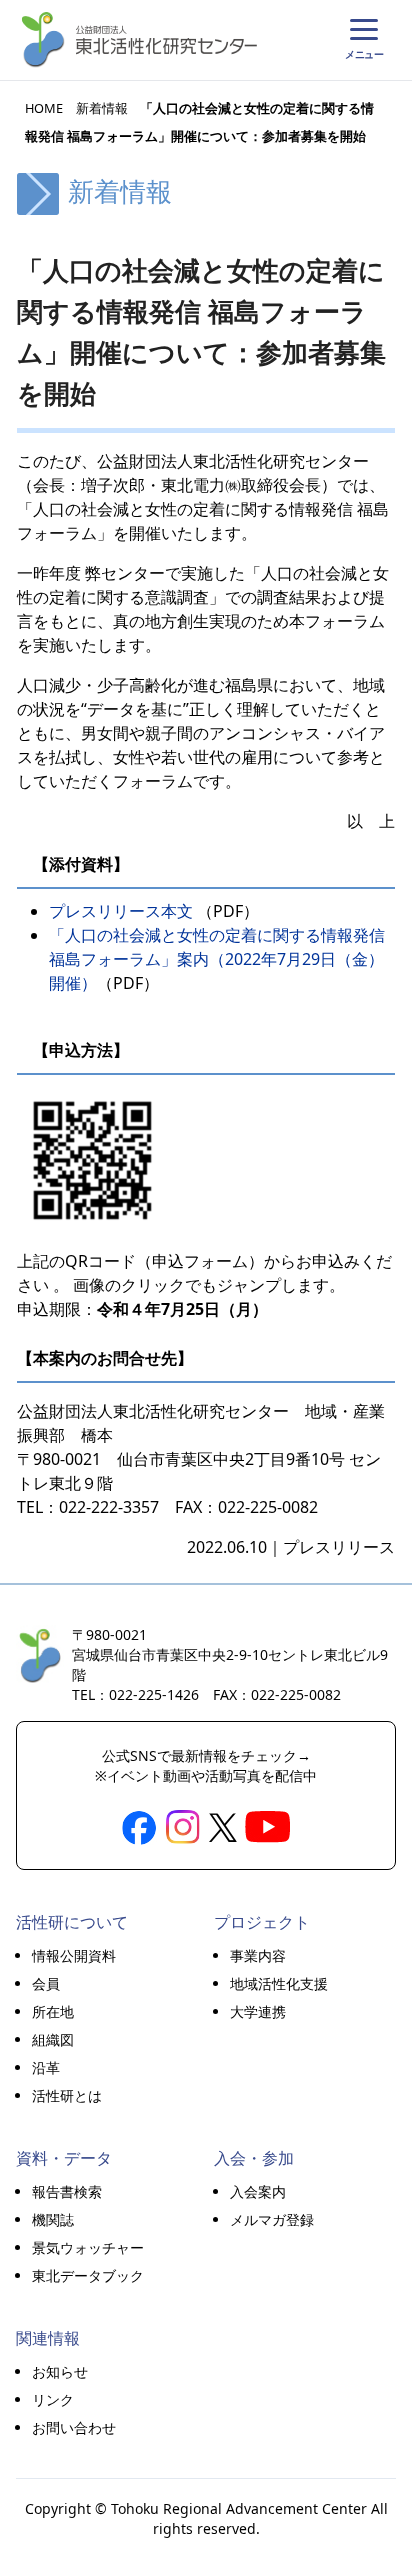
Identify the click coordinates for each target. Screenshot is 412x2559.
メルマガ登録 (272, 2219)
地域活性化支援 (279, 1983)
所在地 (53, 2011)
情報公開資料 (74, 1955)
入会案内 (258, 2191)
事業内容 (258, 1955)
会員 (46, 1983)
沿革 (46, 2067)
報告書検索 (67, 2191)
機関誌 (53, 2219)
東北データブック (88, 2275)
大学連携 (258, 2011)
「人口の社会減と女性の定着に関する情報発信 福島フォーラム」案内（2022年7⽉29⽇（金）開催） (217, 959)
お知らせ (60, 2371)
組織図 (53, 2039)
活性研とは (67, 2095)
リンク (53, 2399)
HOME (44, 108)
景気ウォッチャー (88, 2247)
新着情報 (102, 108)
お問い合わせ (74, 2427)
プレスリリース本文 (123, 911)
